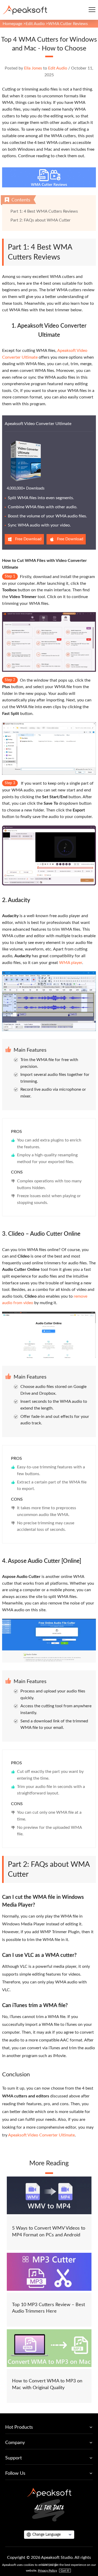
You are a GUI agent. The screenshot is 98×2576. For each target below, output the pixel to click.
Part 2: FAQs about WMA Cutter (41, 220)
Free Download (28, 539)
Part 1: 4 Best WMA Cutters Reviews (44, 211)
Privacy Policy (47, 2571)
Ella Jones (33, 68)
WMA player (71, 963)
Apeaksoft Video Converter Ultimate (38, 424)
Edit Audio (35, 24)
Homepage (12, 24)
